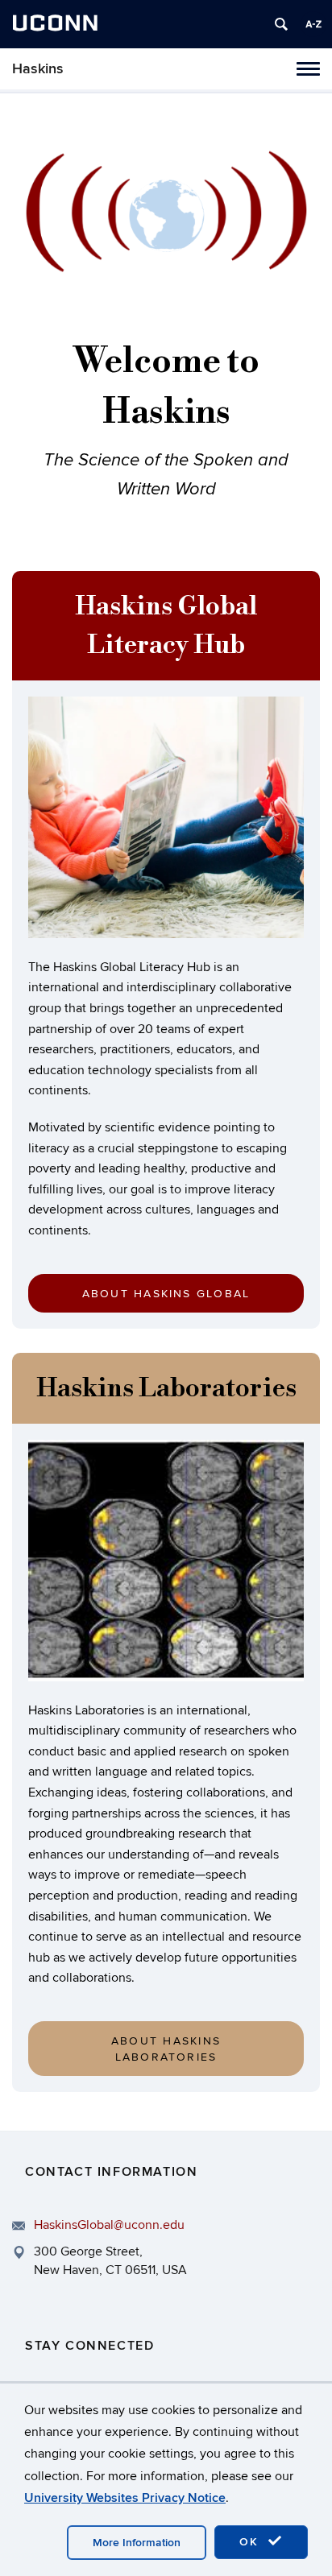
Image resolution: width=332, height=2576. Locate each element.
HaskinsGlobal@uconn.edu (109, 2225)
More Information (137, 2543)
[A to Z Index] (313, 24)
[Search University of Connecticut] (281, 24)
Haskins (38, 69)
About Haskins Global (166, 1294)
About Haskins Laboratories (166, 2049)
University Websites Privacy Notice (125, 2498)
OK (251, 2542)
